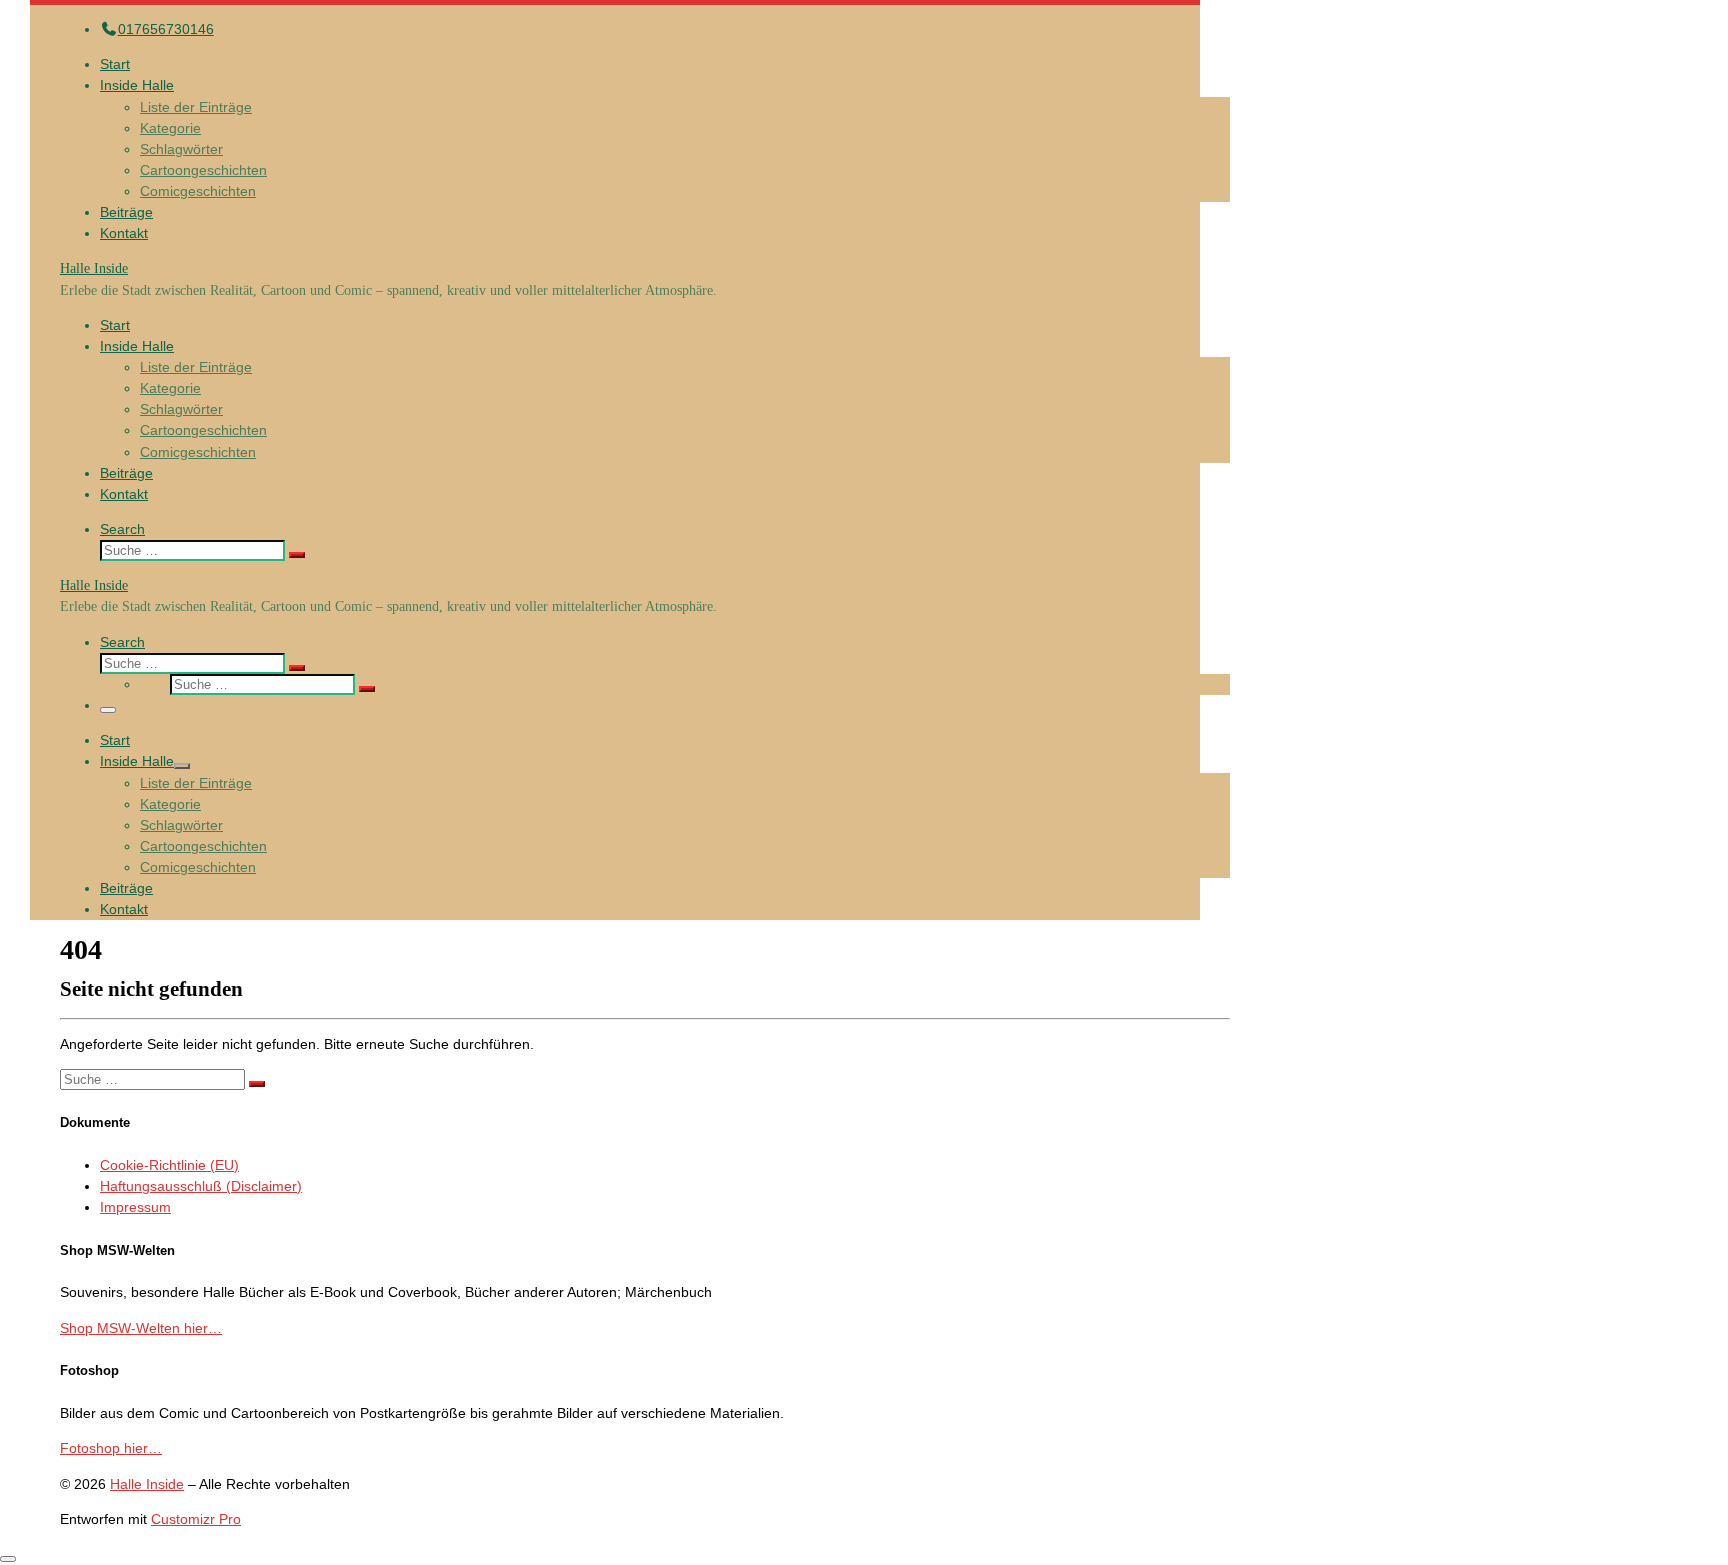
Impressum (135, 1207)
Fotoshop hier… (111, 1448)
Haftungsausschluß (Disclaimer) (201, 1186)
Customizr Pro (196, 1519)
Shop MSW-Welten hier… (141, 1328)
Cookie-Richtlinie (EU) (169, 1165)
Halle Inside (147, 1484)
